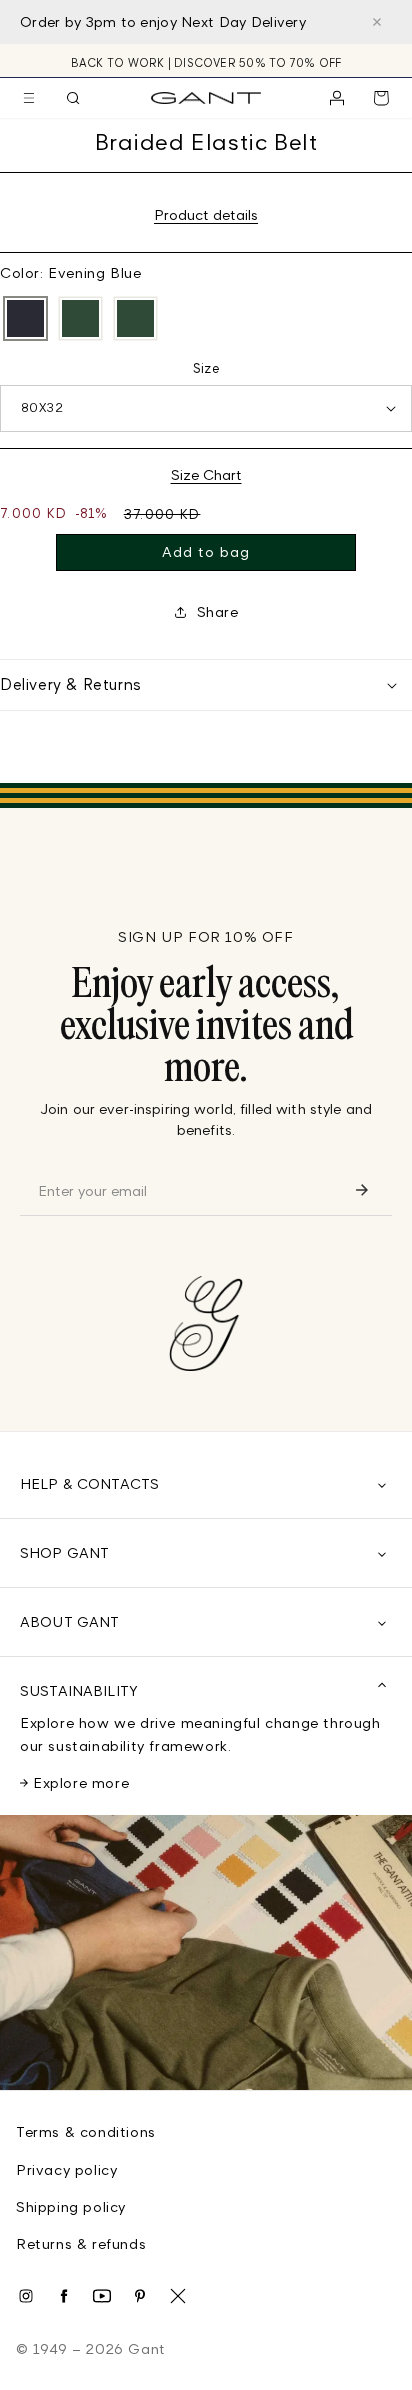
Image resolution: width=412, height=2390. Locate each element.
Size (206, 368)
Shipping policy (71, 2206)
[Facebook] (64, 2296)
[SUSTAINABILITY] (206, 1952)
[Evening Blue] (25, 319)
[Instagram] (26, 2296)
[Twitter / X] (178, 2296)
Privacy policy (66, 2169)
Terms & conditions (86, 2131)
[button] (29, 98)
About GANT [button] (69, 1621)
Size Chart (206, 474)
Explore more (81, 1782)
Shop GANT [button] (64, 1552)
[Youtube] (102, 2296)
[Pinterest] (140, 2296)
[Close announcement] (377, 22)
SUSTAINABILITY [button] (79, 1690)
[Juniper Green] (80, 319)
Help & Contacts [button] (89, 1483)
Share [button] (218, 611)
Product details (206, 214)
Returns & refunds (81, 2243)
